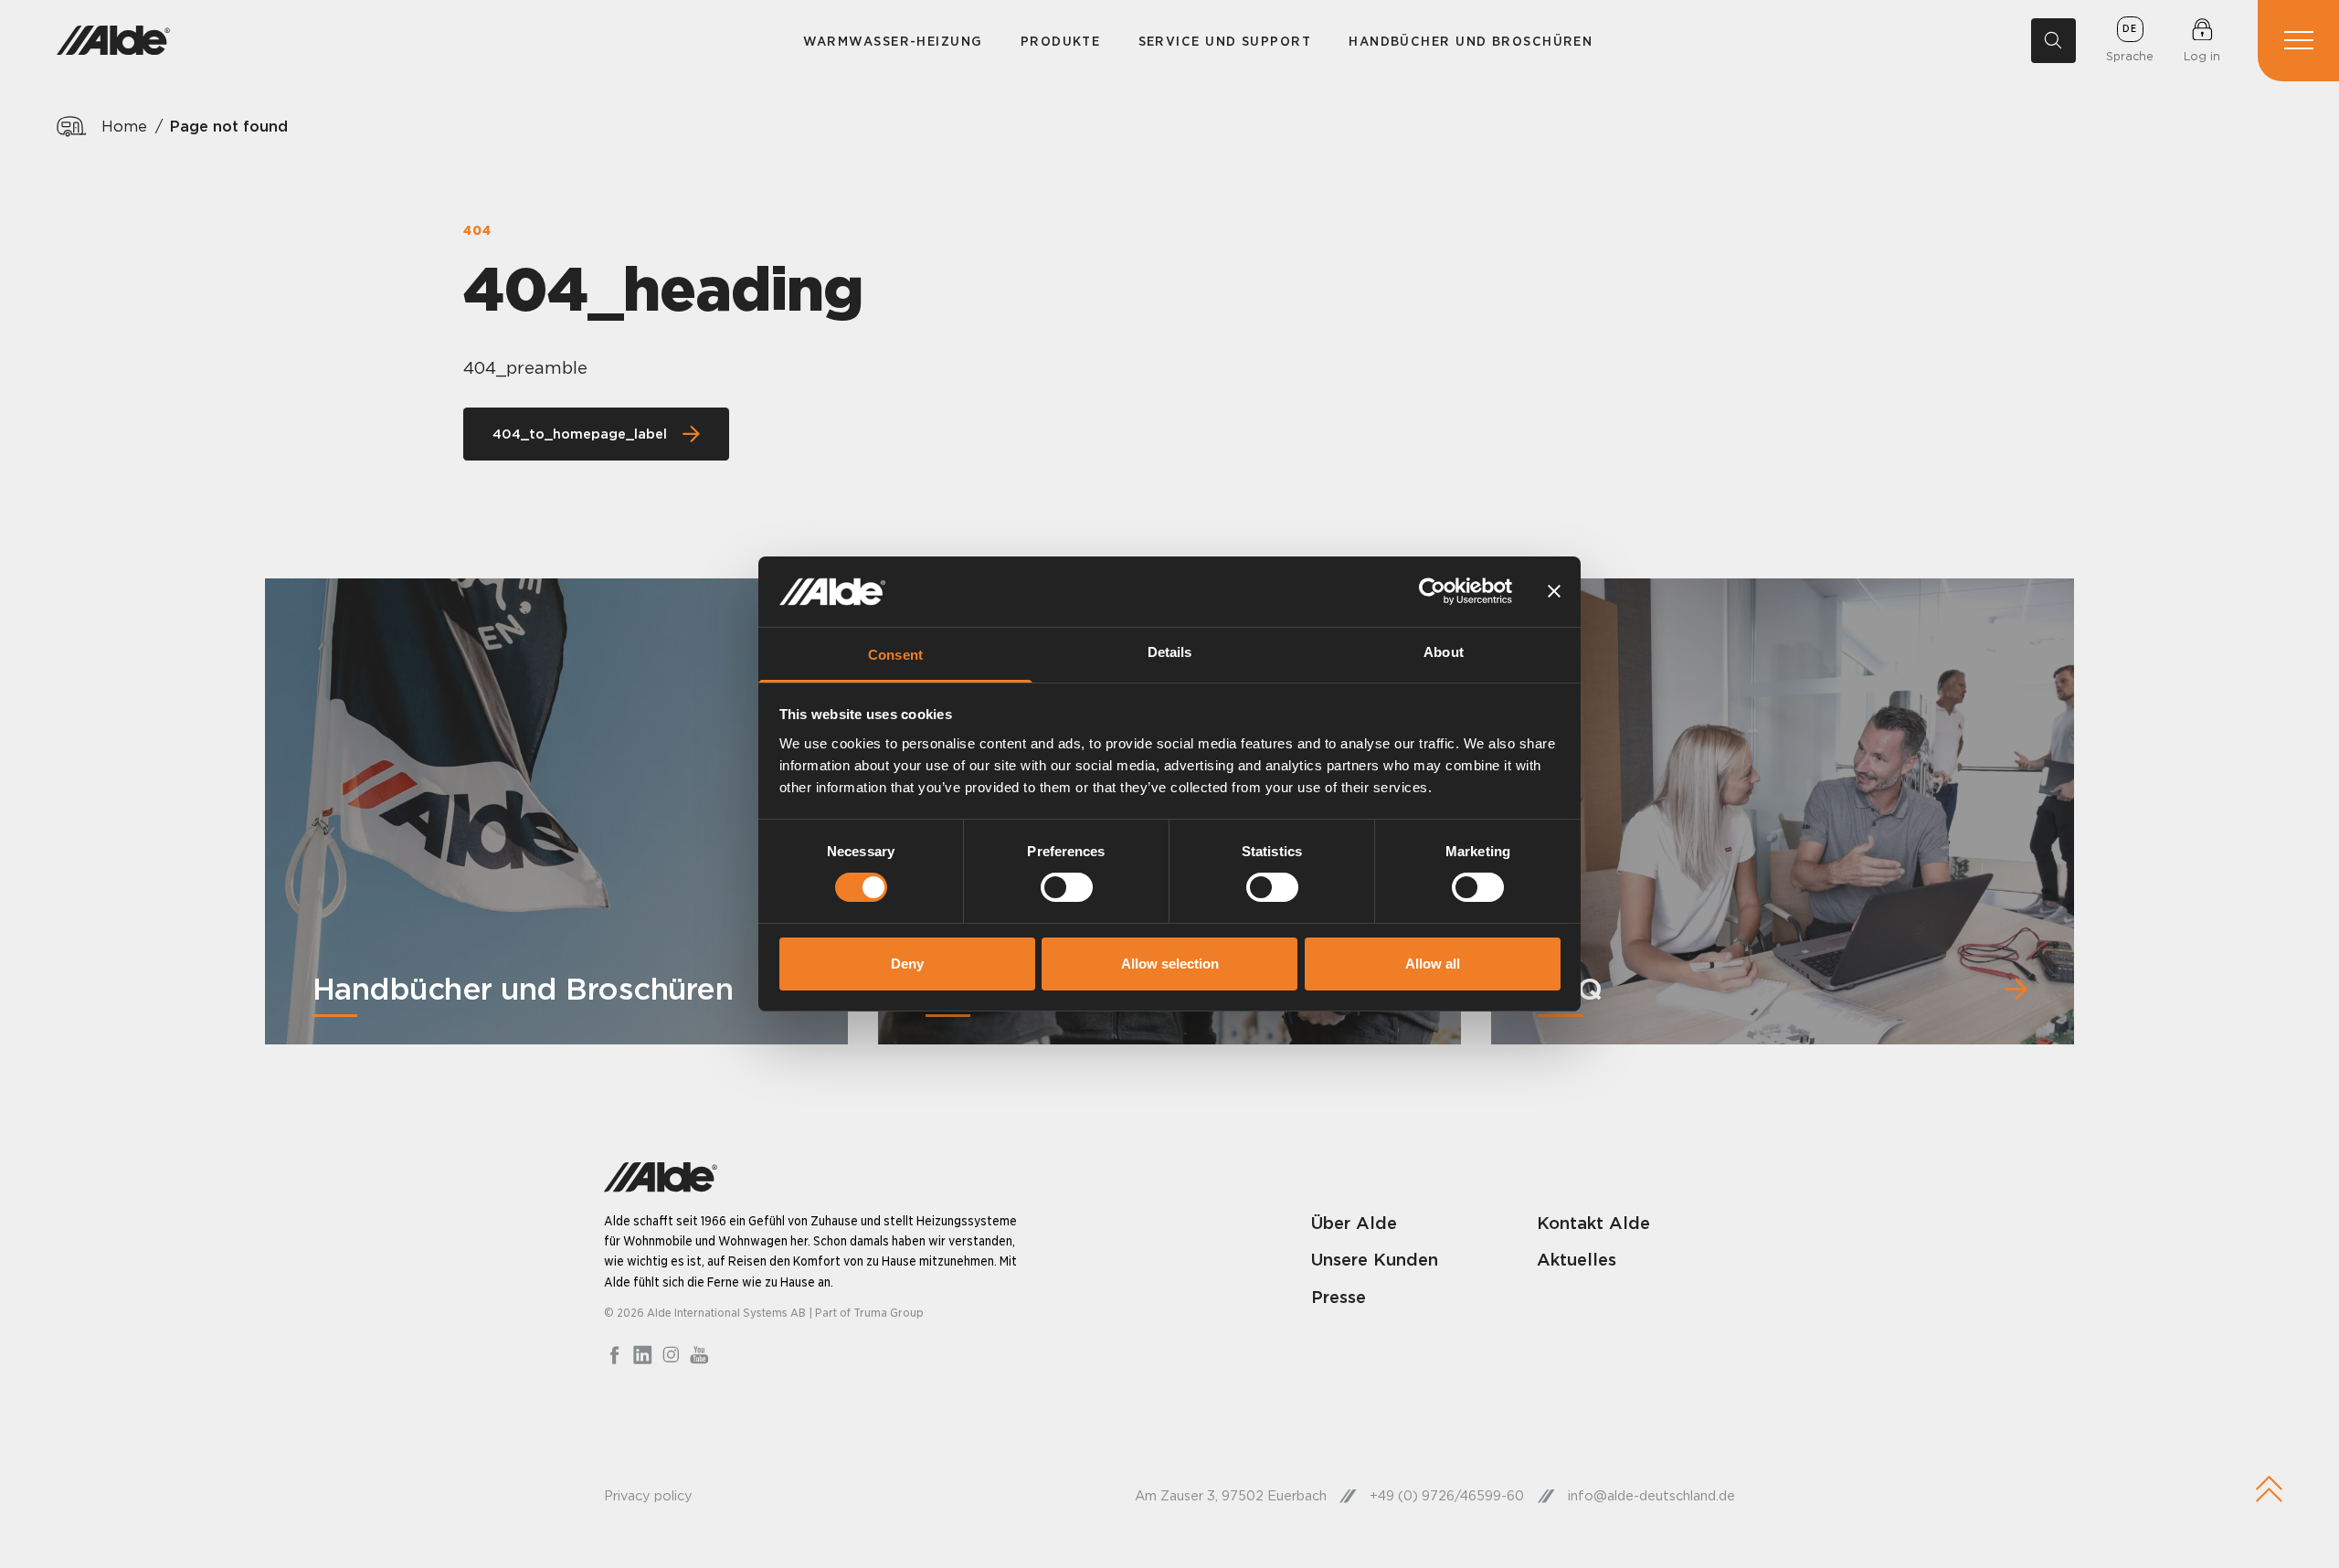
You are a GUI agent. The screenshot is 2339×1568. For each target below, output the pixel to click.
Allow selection (1170, 964)
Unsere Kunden (1375, 1259)
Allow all (1433, 964)
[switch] (1067, 887)
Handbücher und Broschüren (1471, 41)
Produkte (1061, 41)
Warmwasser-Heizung (893, 41)
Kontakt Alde (1593, 1223)
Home (124, 126)
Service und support (1225, 41)
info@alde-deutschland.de (1651, 1496)
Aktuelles (1577, 1259)
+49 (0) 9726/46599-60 (1447, 1496)
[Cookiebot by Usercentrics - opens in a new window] (1432, 591)
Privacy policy (648, 1496)
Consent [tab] (895, 655)
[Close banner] (1554, 591)
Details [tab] (1170, 652)
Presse (1339, 1297)
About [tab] (1444, 652)
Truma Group (889, 1312)
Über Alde (1354, 1223)
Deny (907, 964)
